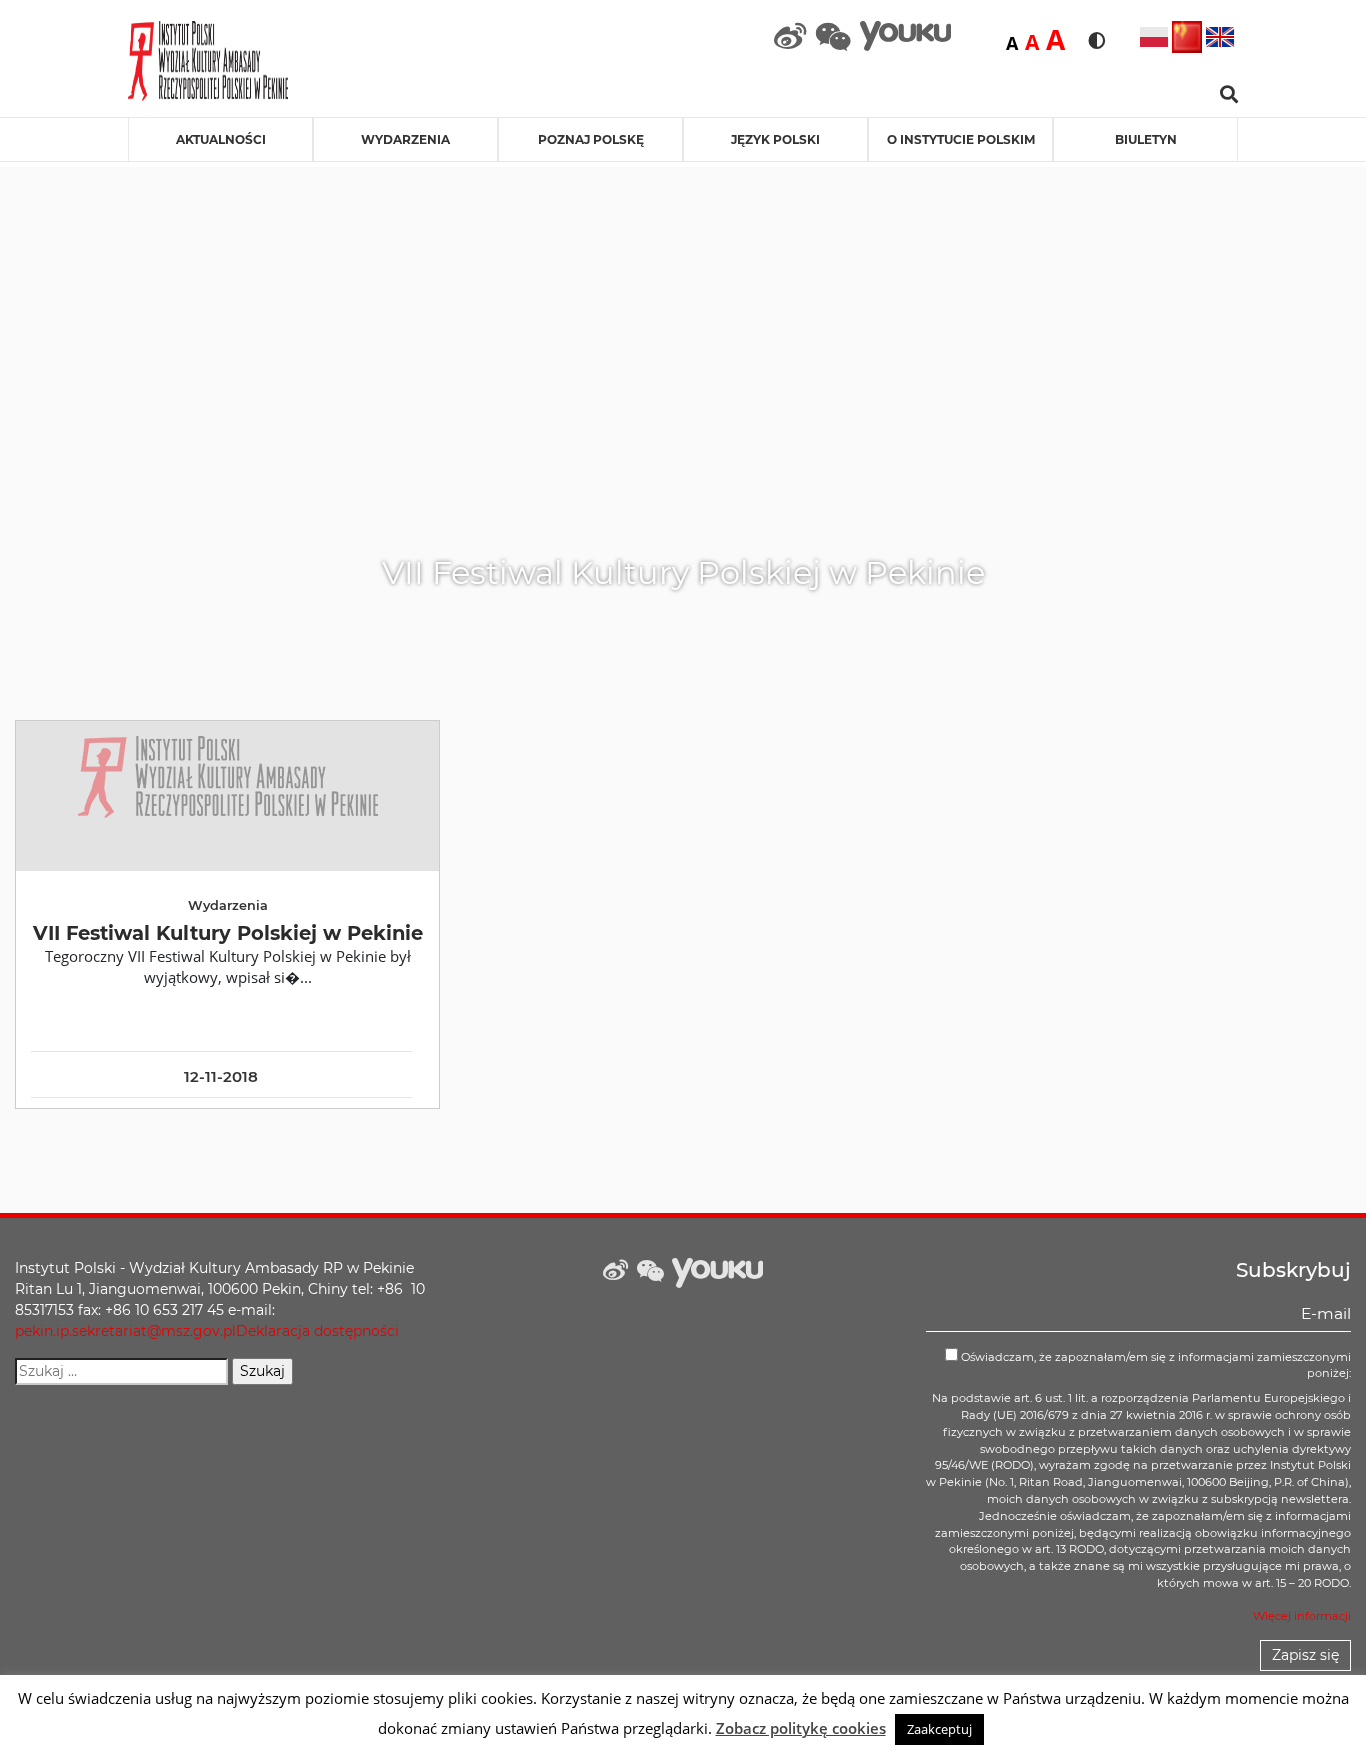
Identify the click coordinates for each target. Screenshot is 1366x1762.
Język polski (775, 139)
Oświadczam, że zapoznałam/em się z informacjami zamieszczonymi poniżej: (1154, 1365)
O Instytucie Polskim (961, 139)
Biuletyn (1146, 139)
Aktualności (221, 139)
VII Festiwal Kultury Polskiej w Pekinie (228, 933)
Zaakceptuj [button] (939, 1729)
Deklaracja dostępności (317, 1331)
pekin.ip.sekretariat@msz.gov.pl (125, 1331)
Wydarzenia (405, 139)
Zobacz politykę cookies (801, 1728)
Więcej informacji (1302, 1616)
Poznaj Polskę (591, 139)
